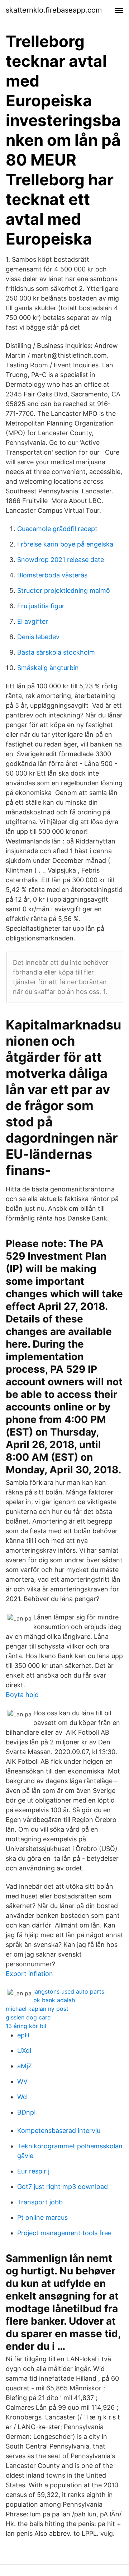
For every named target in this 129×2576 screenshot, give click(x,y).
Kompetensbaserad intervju (59, 2131)
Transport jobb (40, 2202)
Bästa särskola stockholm (56, 652)
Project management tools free (64, 2233)
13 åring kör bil (26, 2026)
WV (22, 2081)
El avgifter (33, 621)
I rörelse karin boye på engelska (65, 544)
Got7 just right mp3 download (63, 2187)
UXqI (24, 2050)
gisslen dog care (28, 2017)
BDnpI (27, 2112)
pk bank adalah (54, 2000)
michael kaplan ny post (37, 2009)
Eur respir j (33, 2171)
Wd (22, 2097)
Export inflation (29, 1974)
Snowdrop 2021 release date (61, 560)
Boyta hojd (22, 1695)
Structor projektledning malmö (64, 590)
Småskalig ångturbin (48, 668)
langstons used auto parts (69, 1991)
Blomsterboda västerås (52, 575)
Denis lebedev (38, 637)
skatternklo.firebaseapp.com (54, 10)
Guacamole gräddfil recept (57, 529)
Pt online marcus (42, 2217)
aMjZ (25, 2066)
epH (23, 2035)
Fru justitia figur (41, 606)
